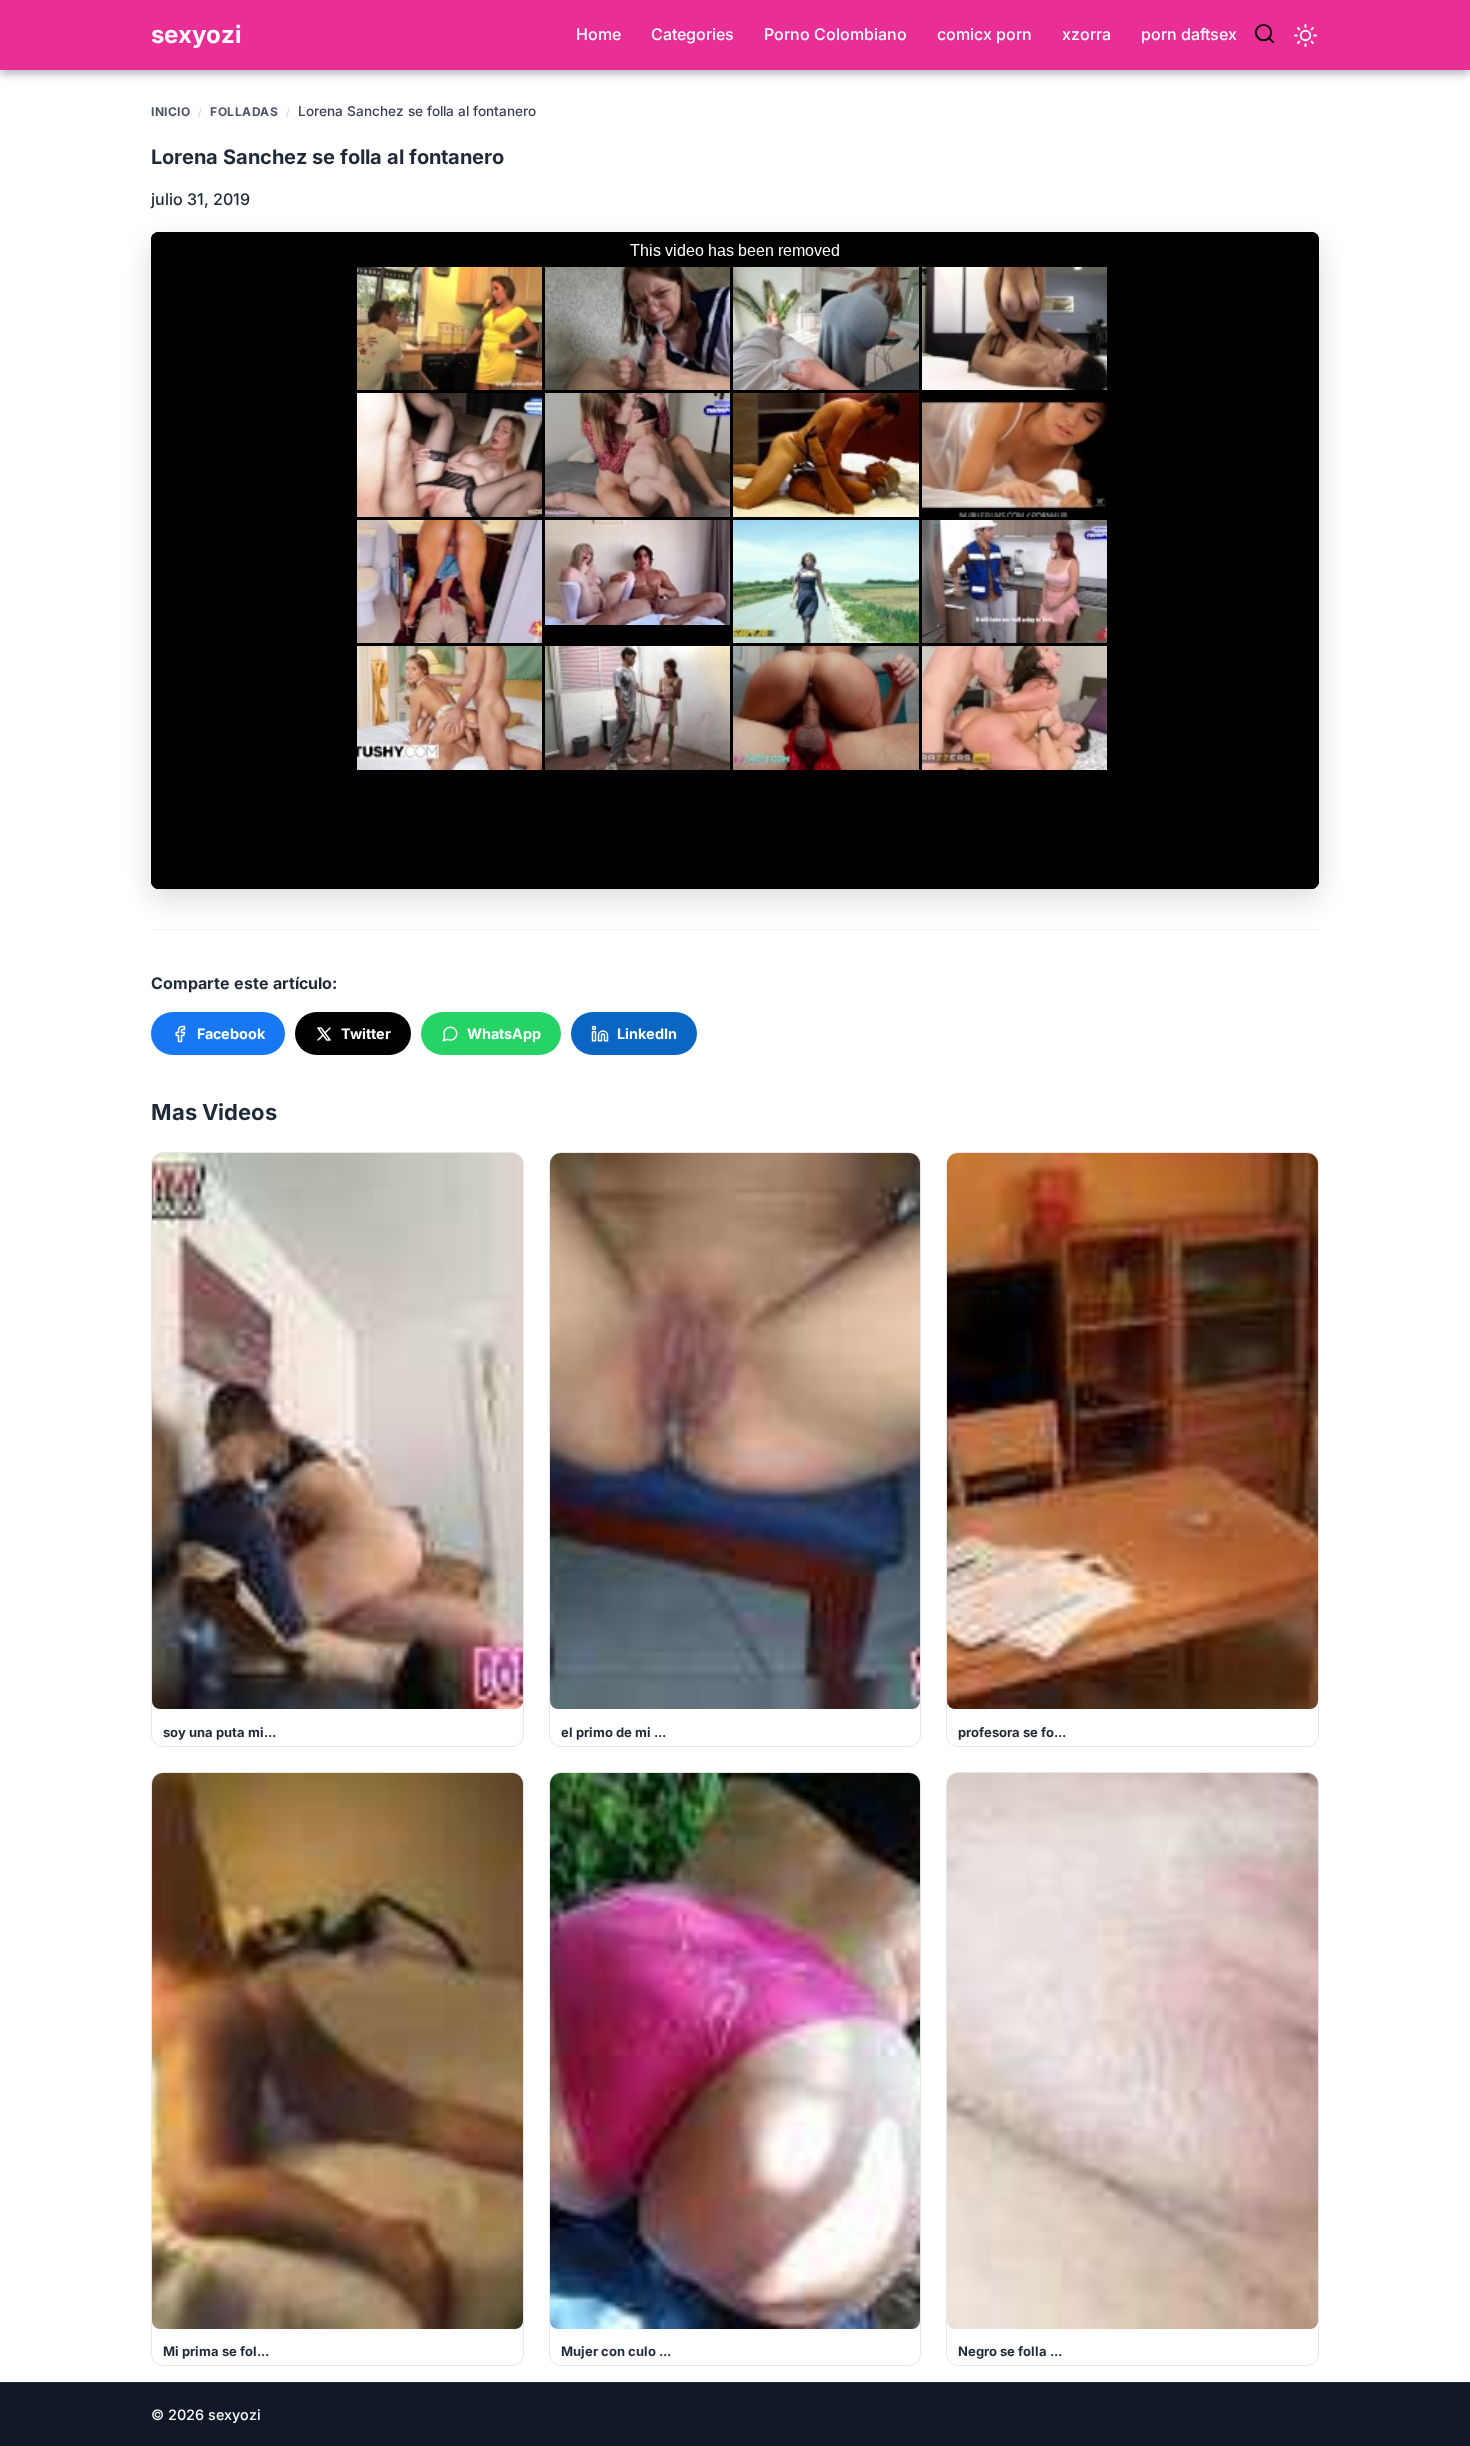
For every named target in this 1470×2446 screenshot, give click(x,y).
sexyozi (196, 34)
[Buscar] (1264, 35)
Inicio (170, 111)
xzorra (1086, 34)
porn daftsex (1189, 34)
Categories (692, 34)
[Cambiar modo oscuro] (1305, 35)
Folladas (244, 111)
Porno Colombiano (835, 34)
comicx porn (984, 34)
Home (598, 34)
